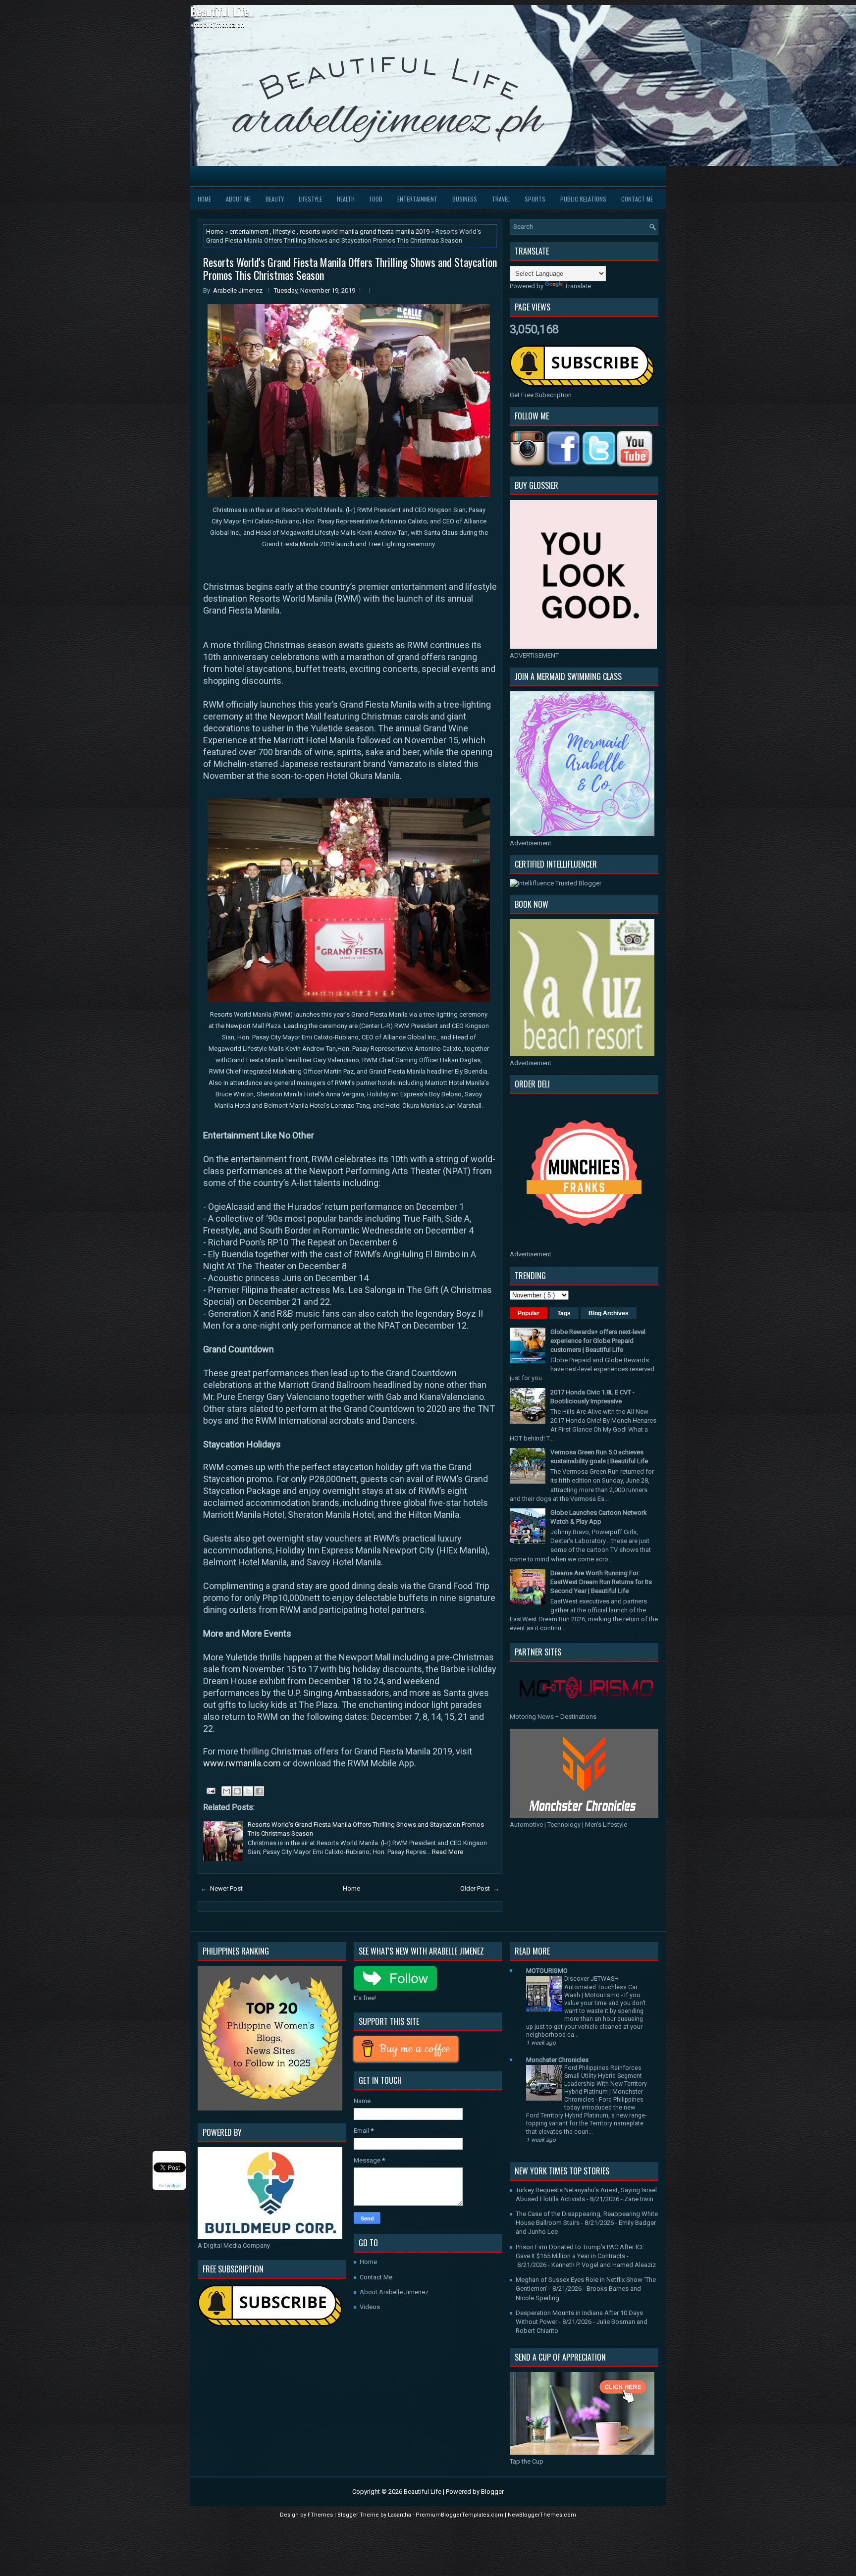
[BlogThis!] (237, 1791)
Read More (448, 1852)
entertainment (250, 232)
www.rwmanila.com (242, 1763)
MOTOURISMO (547, 1971)
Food (376, 199)
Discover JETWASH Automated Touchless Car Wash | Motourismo (601, 1987)
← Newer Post (222, 1888)
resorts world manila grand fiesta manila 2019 (365, 232)
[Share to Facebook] (259, 1791)
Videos (370, 2307)
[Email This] (226, 1791)
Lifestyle (310, 199)
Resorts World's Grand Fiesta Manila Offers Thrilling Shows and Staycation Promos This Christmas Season (350, 268)
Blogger (492, 2492)
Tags (564, 1313)
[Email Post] (210, 1790)
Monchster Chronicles (557, 2060)
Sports (535, 199)
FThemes (321, 2515)
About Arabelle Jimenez (394, 2292)
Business (465, 199)
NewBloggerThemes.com (542, 2515)
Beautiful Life (220, 11)
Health (346, 199)
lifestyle (285, 232)
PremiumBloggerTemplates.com (460, 2515)
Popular (529, 1313)
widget (174, 2185)
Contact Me (637, 199)
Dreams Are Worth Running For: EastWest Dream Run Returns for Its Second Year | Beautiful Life (601, 1582)
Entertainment (417, 199)
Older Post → (480, 1888)
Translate (578, 286)
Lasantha (400, 2515)
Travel (501, 199)
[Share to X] (248, 1791)
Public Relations (583, 199)
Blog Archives (609, 1313)
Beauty (275, 199)
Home (204, 199)
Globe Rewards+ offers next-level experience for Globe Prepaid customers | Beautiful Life (598, 1341)
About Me (238, 199)
